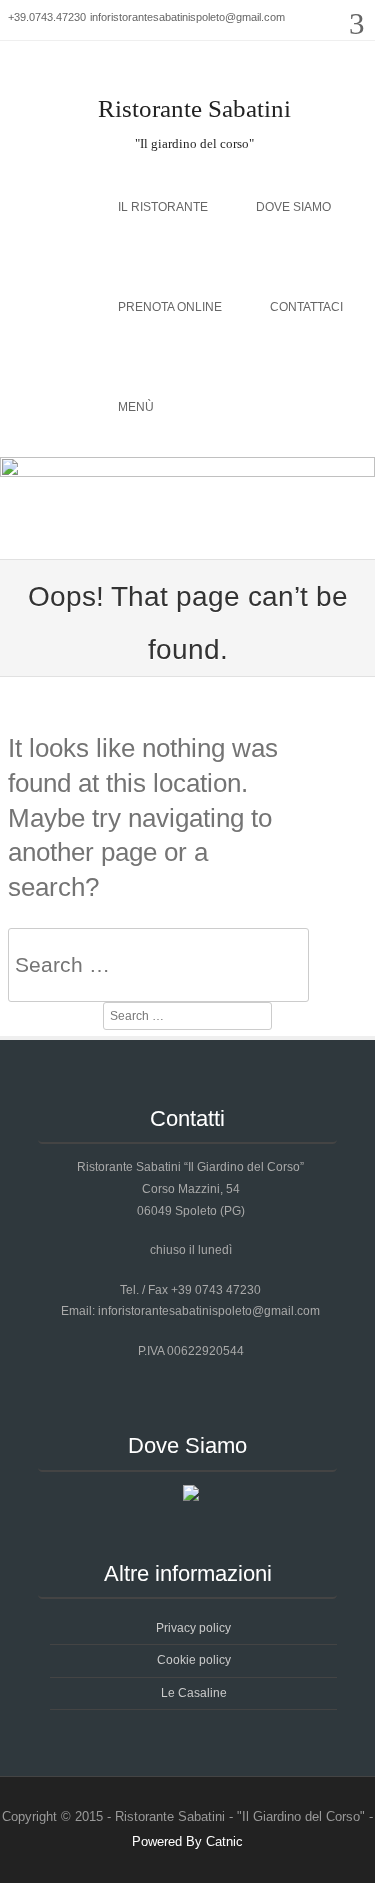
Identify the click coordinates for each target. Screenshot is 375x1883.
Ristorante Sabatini (194, 108)
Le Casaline (194, 1693)
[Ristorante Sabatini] (187, 472)
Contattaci (306, 307)
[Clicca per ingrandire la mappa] (191, 1497)
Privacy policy (193, 1628)
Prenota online (170, 307)
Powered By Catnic (187, 1841)
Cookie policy (194, 1660)
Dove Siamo (293, 207)
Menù (136, 407)
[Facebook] (348, 79)
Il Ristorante (163, 207)
